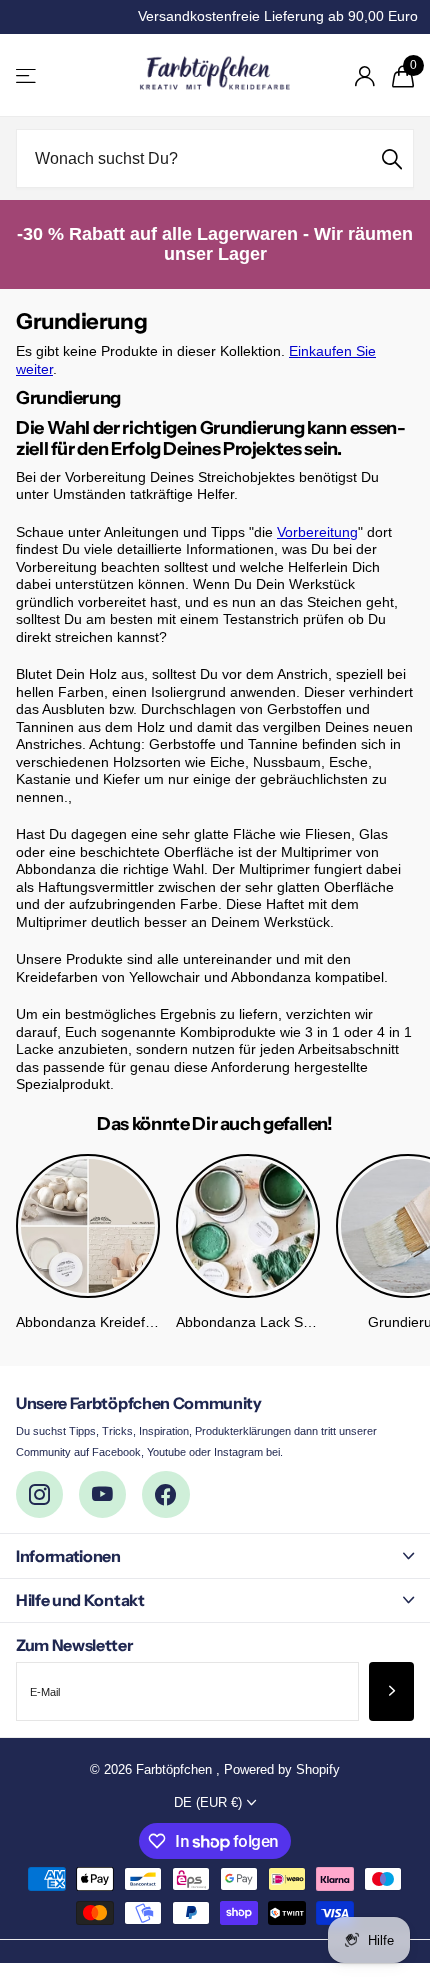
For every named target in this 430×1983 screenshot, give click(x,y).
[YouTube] (102, 1494)
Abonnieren (391, 1691)
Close (215, 1555)
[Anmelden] (364, 76)
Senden (392, 158)
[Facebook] (165, 1494)
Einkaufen (27, 75)
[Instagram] (39, 1494)
